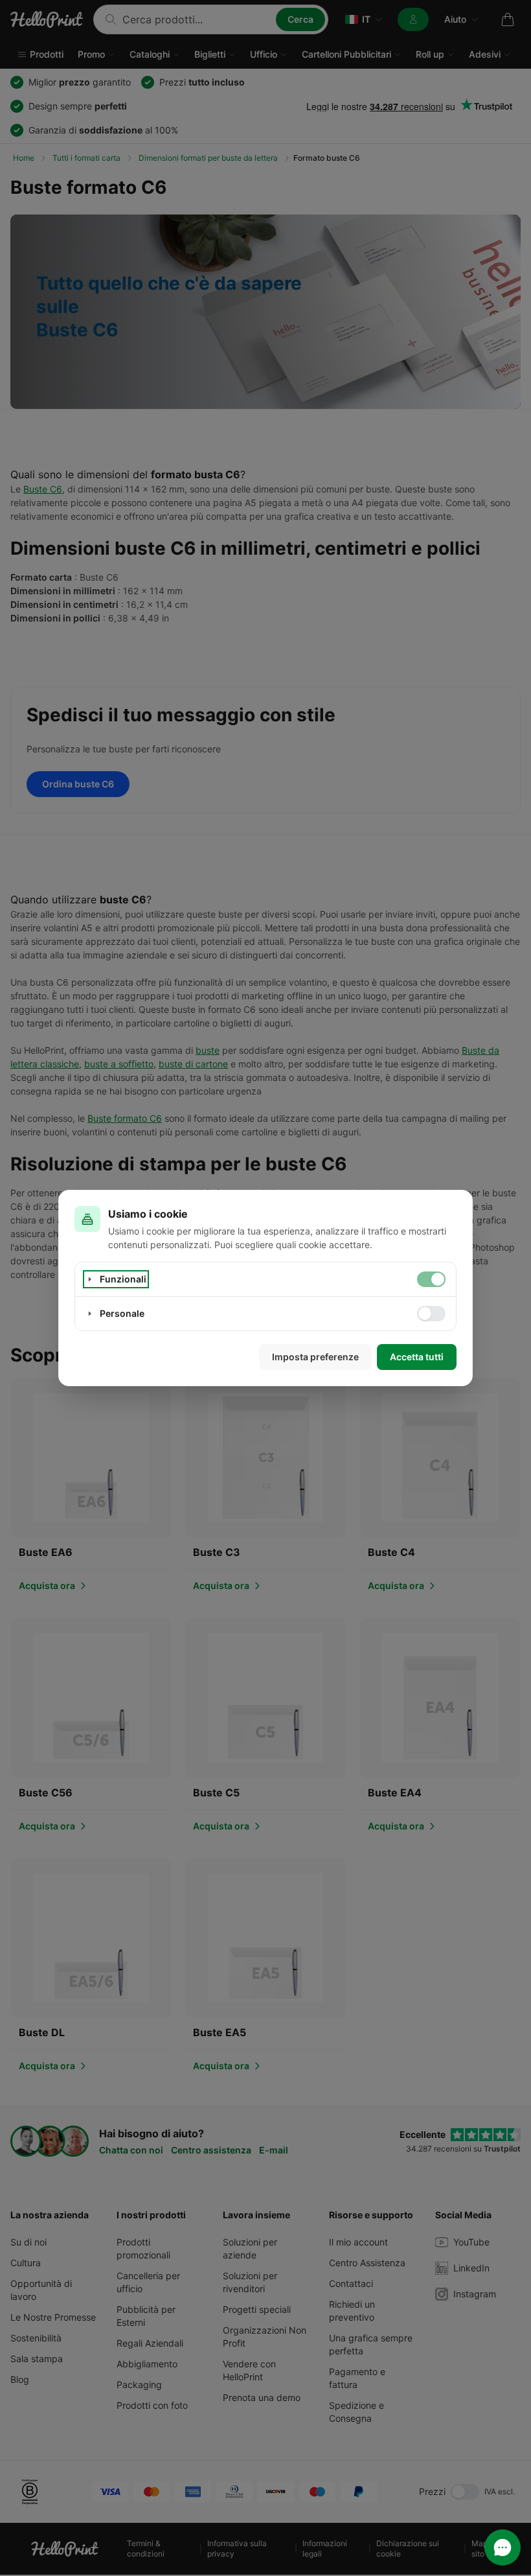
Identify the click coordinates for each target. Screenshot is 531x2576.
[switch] (431, 1279)
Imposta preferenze (315, 1357)
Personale (122, 1313)
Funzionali (123, 1279)
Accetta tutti (417, 1357)
